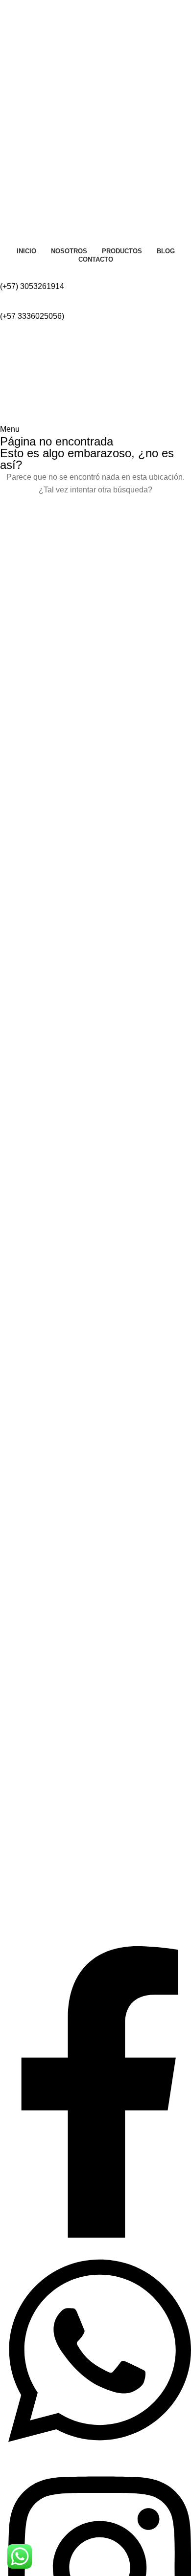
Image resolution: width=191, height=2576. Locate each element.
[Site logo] (50, 372)
